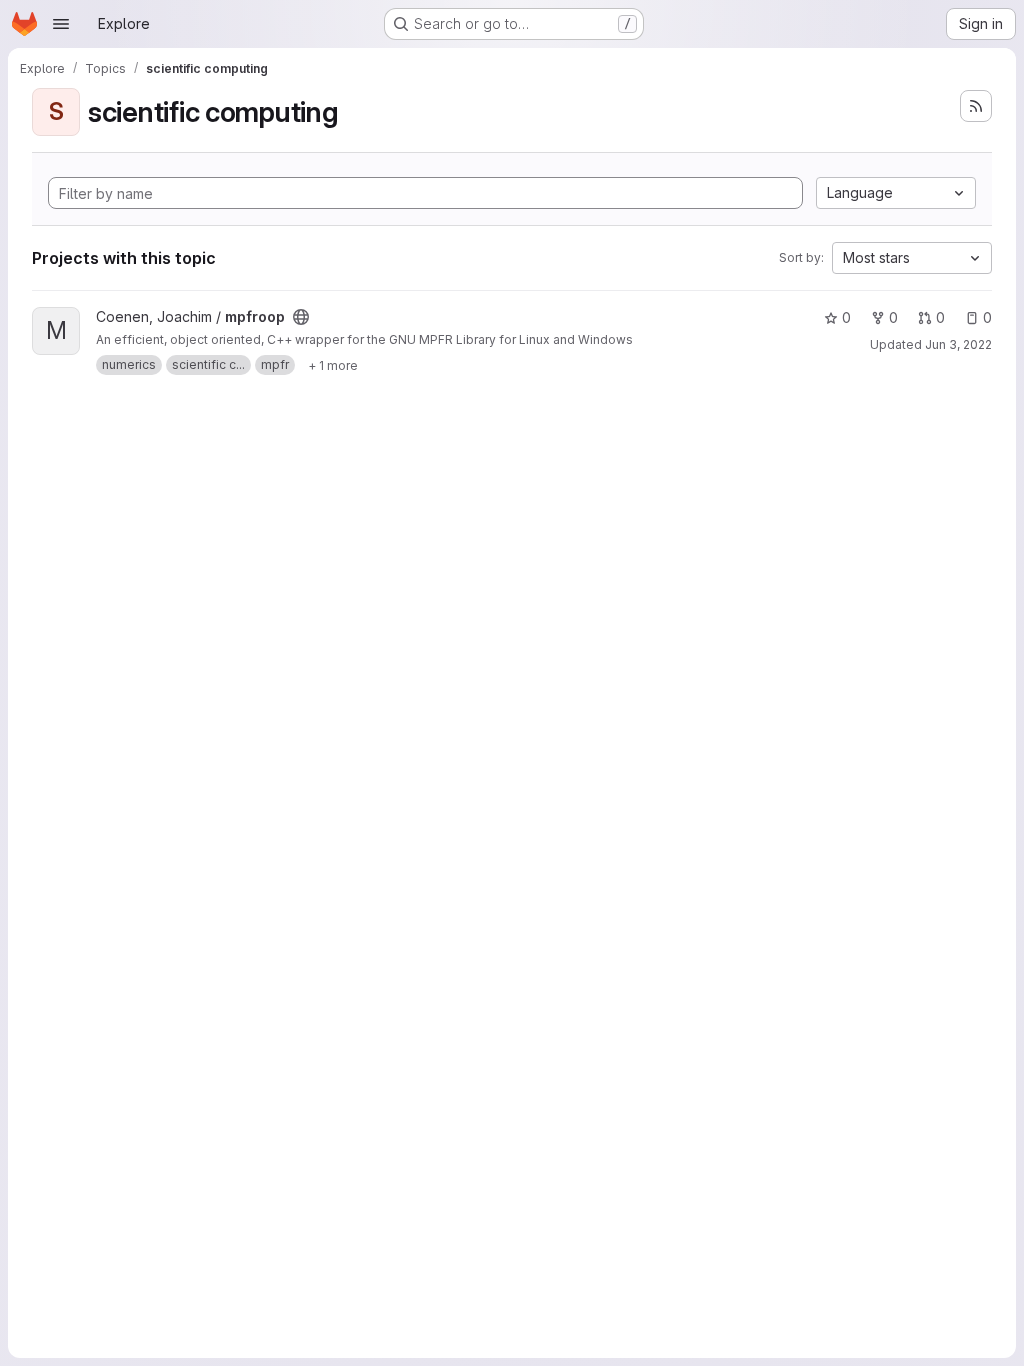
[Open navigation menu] (61, 24)
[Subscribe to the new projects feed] (976, 106)
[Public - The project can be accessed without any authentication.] (301, 317)
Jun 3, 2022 (958, 344)
